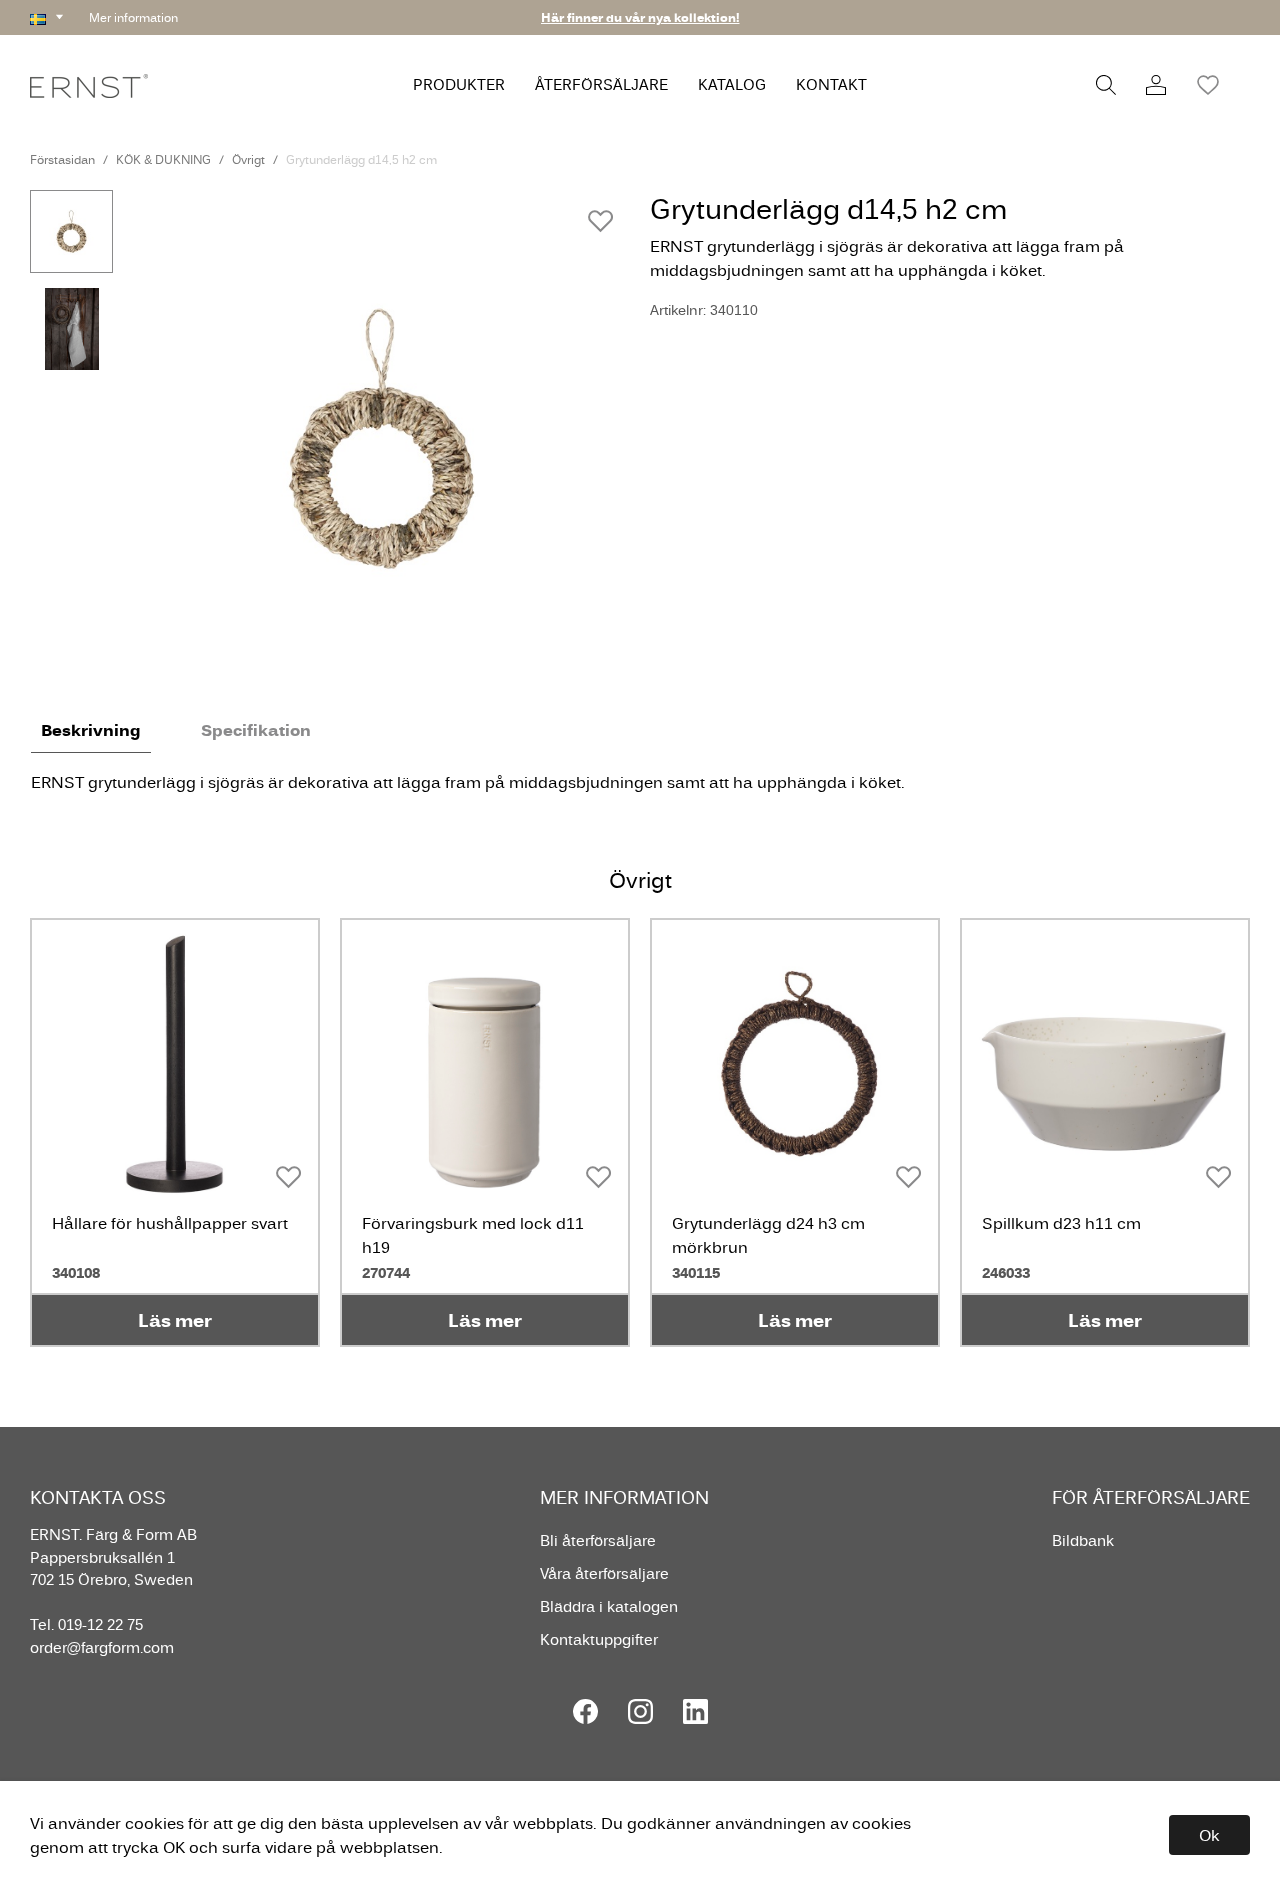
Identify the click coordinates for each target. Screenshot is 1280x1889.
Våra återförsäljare (604, 1573)
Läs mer (175, 1320)
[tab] (71, 231)
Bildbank (1083, 1540)
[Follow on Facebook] (585, 1711)
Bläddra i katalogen (609, 1606)
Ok (1209, 1835)
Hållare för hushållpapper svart (170, 1223)
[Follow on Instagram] (640, 1711)
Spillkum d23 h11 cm (1061, 1223)
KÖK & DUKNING (163, 159)
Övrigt (248, 159)
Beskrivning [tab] (91, 730)
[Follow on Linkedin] (695, 1711)
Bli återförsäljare (598, 1540)
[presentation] (71, 231)
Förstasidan (62, 159)
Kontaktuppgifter (599, 1639)
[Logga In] (1156, 85)
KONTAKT (831, 84)
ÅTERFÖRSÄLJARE (601, 84)
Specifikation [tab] (256, 730)
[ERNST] (89, 84)
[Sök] (1106, 85)
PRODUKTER (459, 84)
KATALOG (732, 84)
